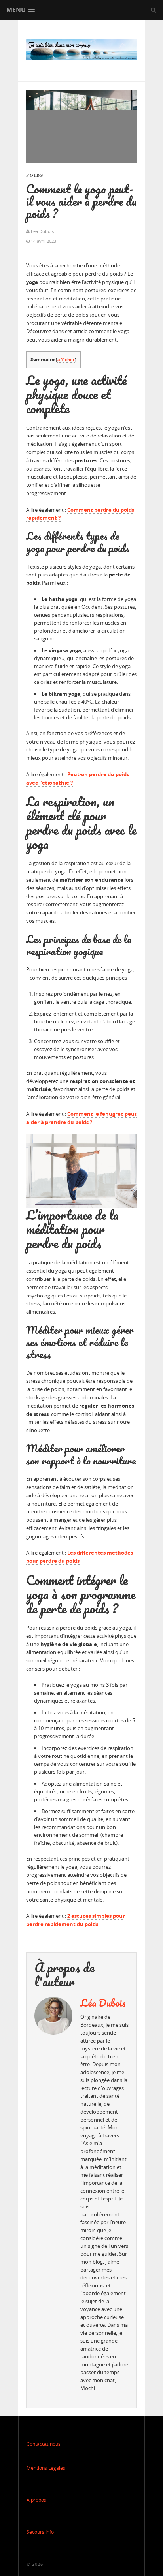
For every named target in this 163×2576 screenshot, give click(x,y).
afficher (66, 360)
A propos (36, 2500)
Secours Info (40, 2532)
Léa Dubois (103, 2003)
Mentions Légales (46, 2468)
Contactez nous (44, 2444)
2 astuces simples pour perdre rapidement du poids (76, 1920)
